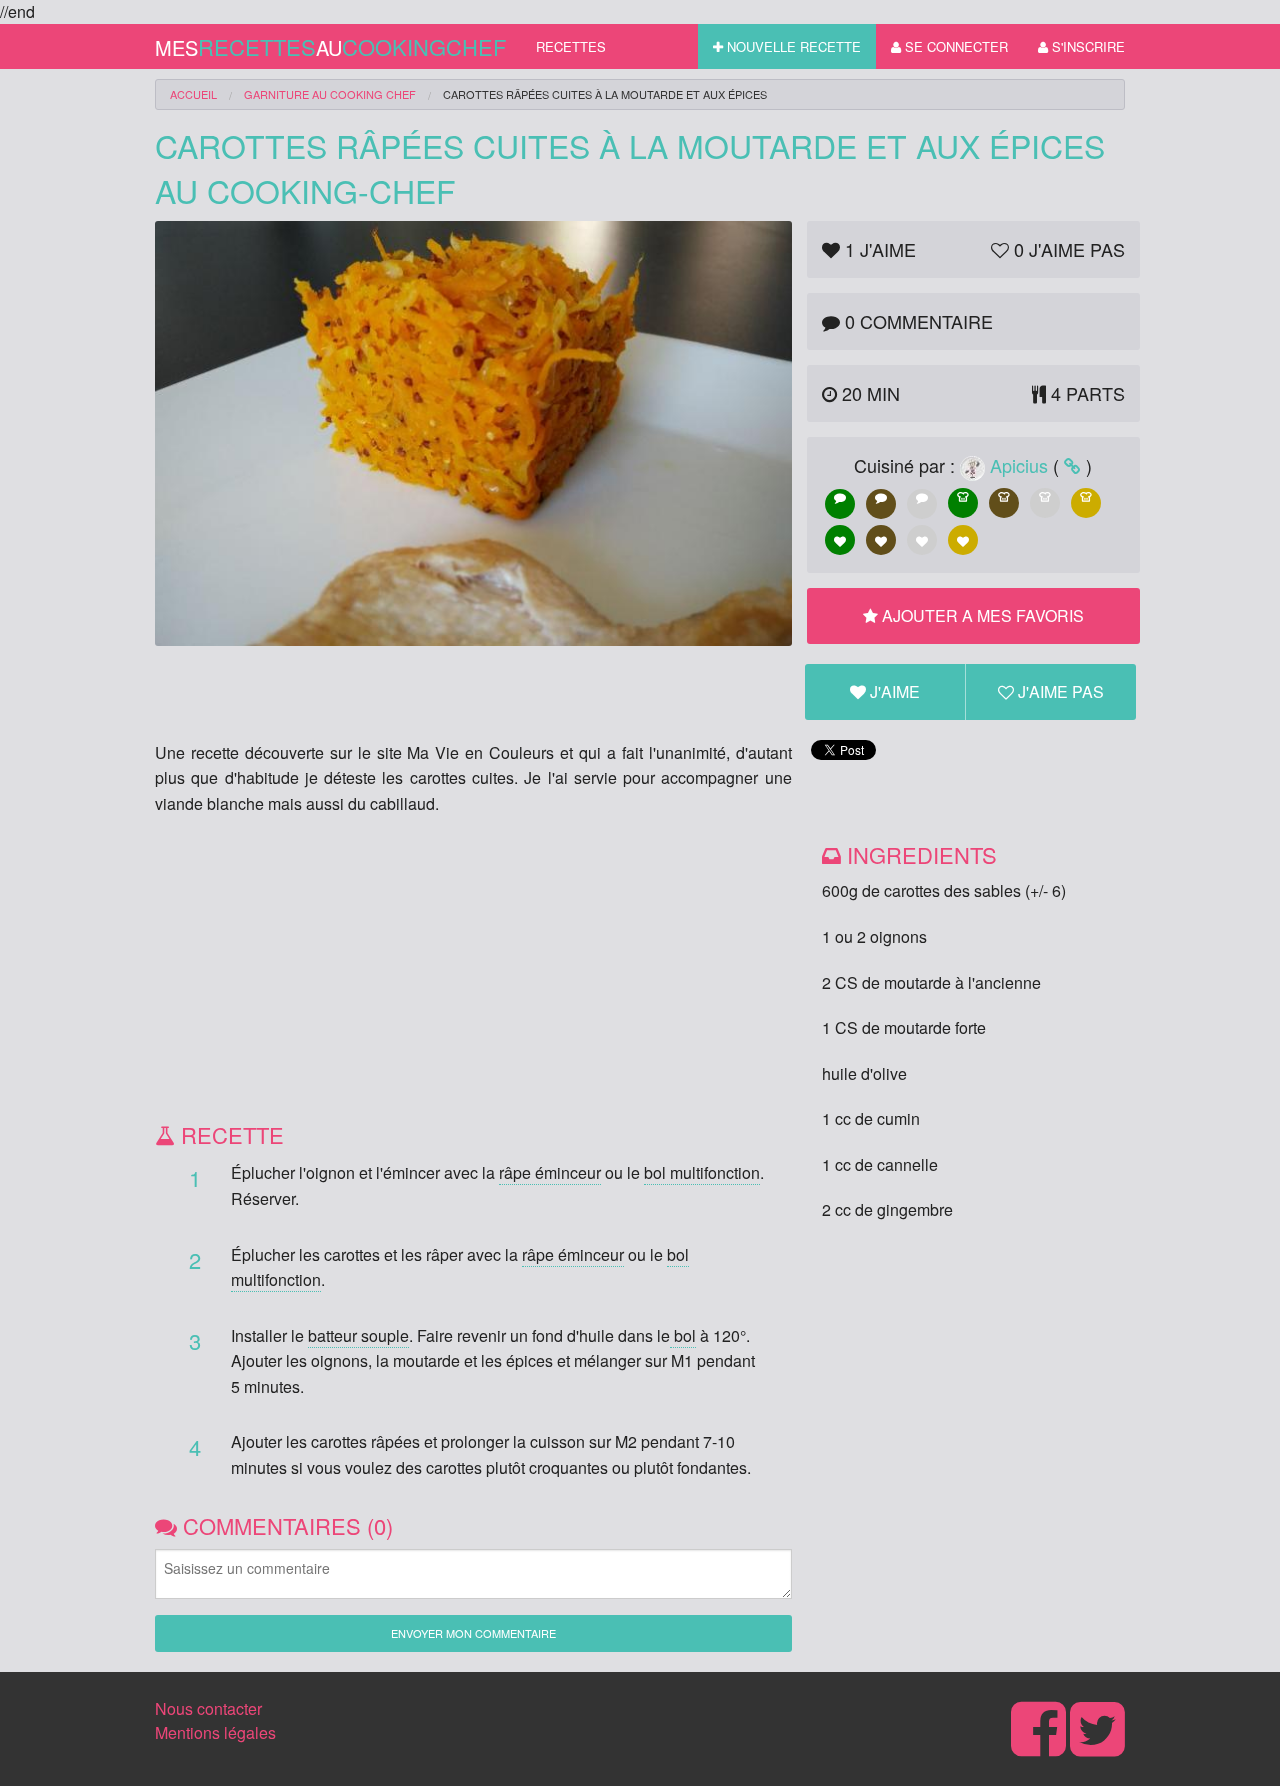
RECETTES (571, 46)
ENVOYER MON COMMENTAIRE (473, 1633)
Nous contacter (208, 1708)
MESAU (330, 46)
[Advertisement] (473, 976)
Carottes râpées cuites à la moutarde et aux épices (605, 94)
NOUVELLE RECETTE (792, 46)
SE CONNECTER (954, 46)
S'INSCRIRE (1086, 46)
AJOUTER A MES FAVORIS (981, 615)
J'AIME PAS (1059, 691)
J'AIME (893, 691)
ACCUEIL (193, 94)
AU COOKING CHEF (330, 94)
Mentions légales (215, 1732)
